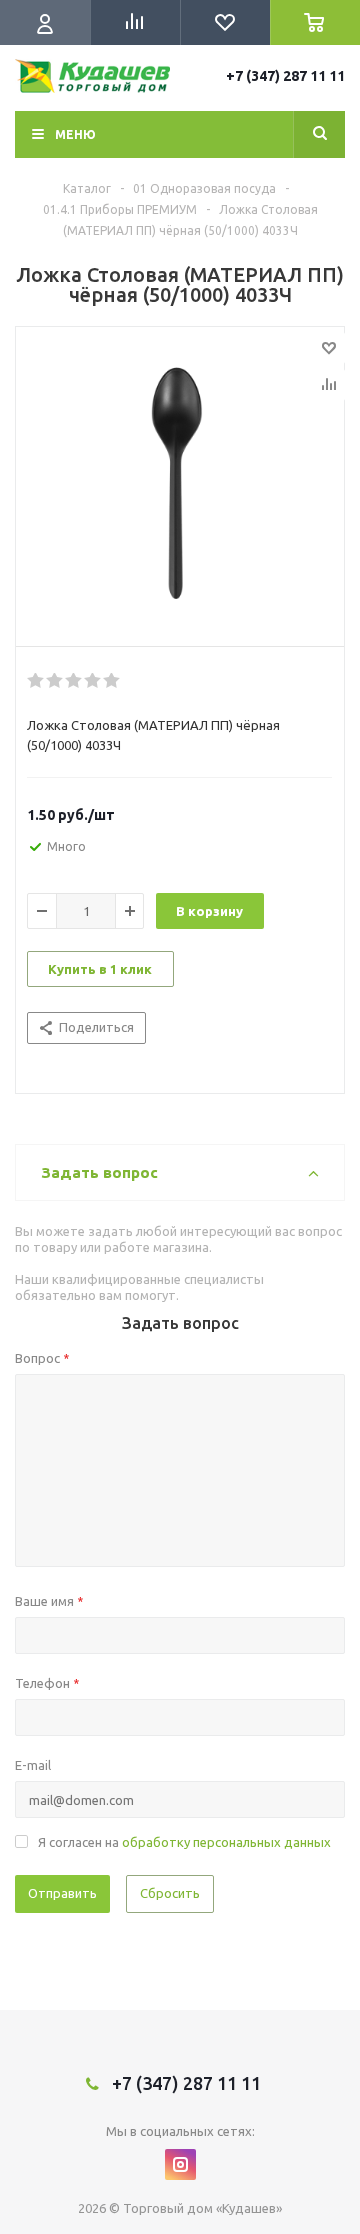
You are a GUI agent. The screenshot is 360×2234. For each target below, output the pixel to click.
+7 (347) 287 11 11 (285, 76)
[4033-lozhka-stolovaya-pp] (180, 482)
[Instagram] (180, 2164)
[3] (74, 681)
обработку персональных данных (226, 1842)
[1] (36, 681)
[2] (55, 681)
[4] (93, 681)
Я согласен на (184, 1842)
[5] (112, 681)
